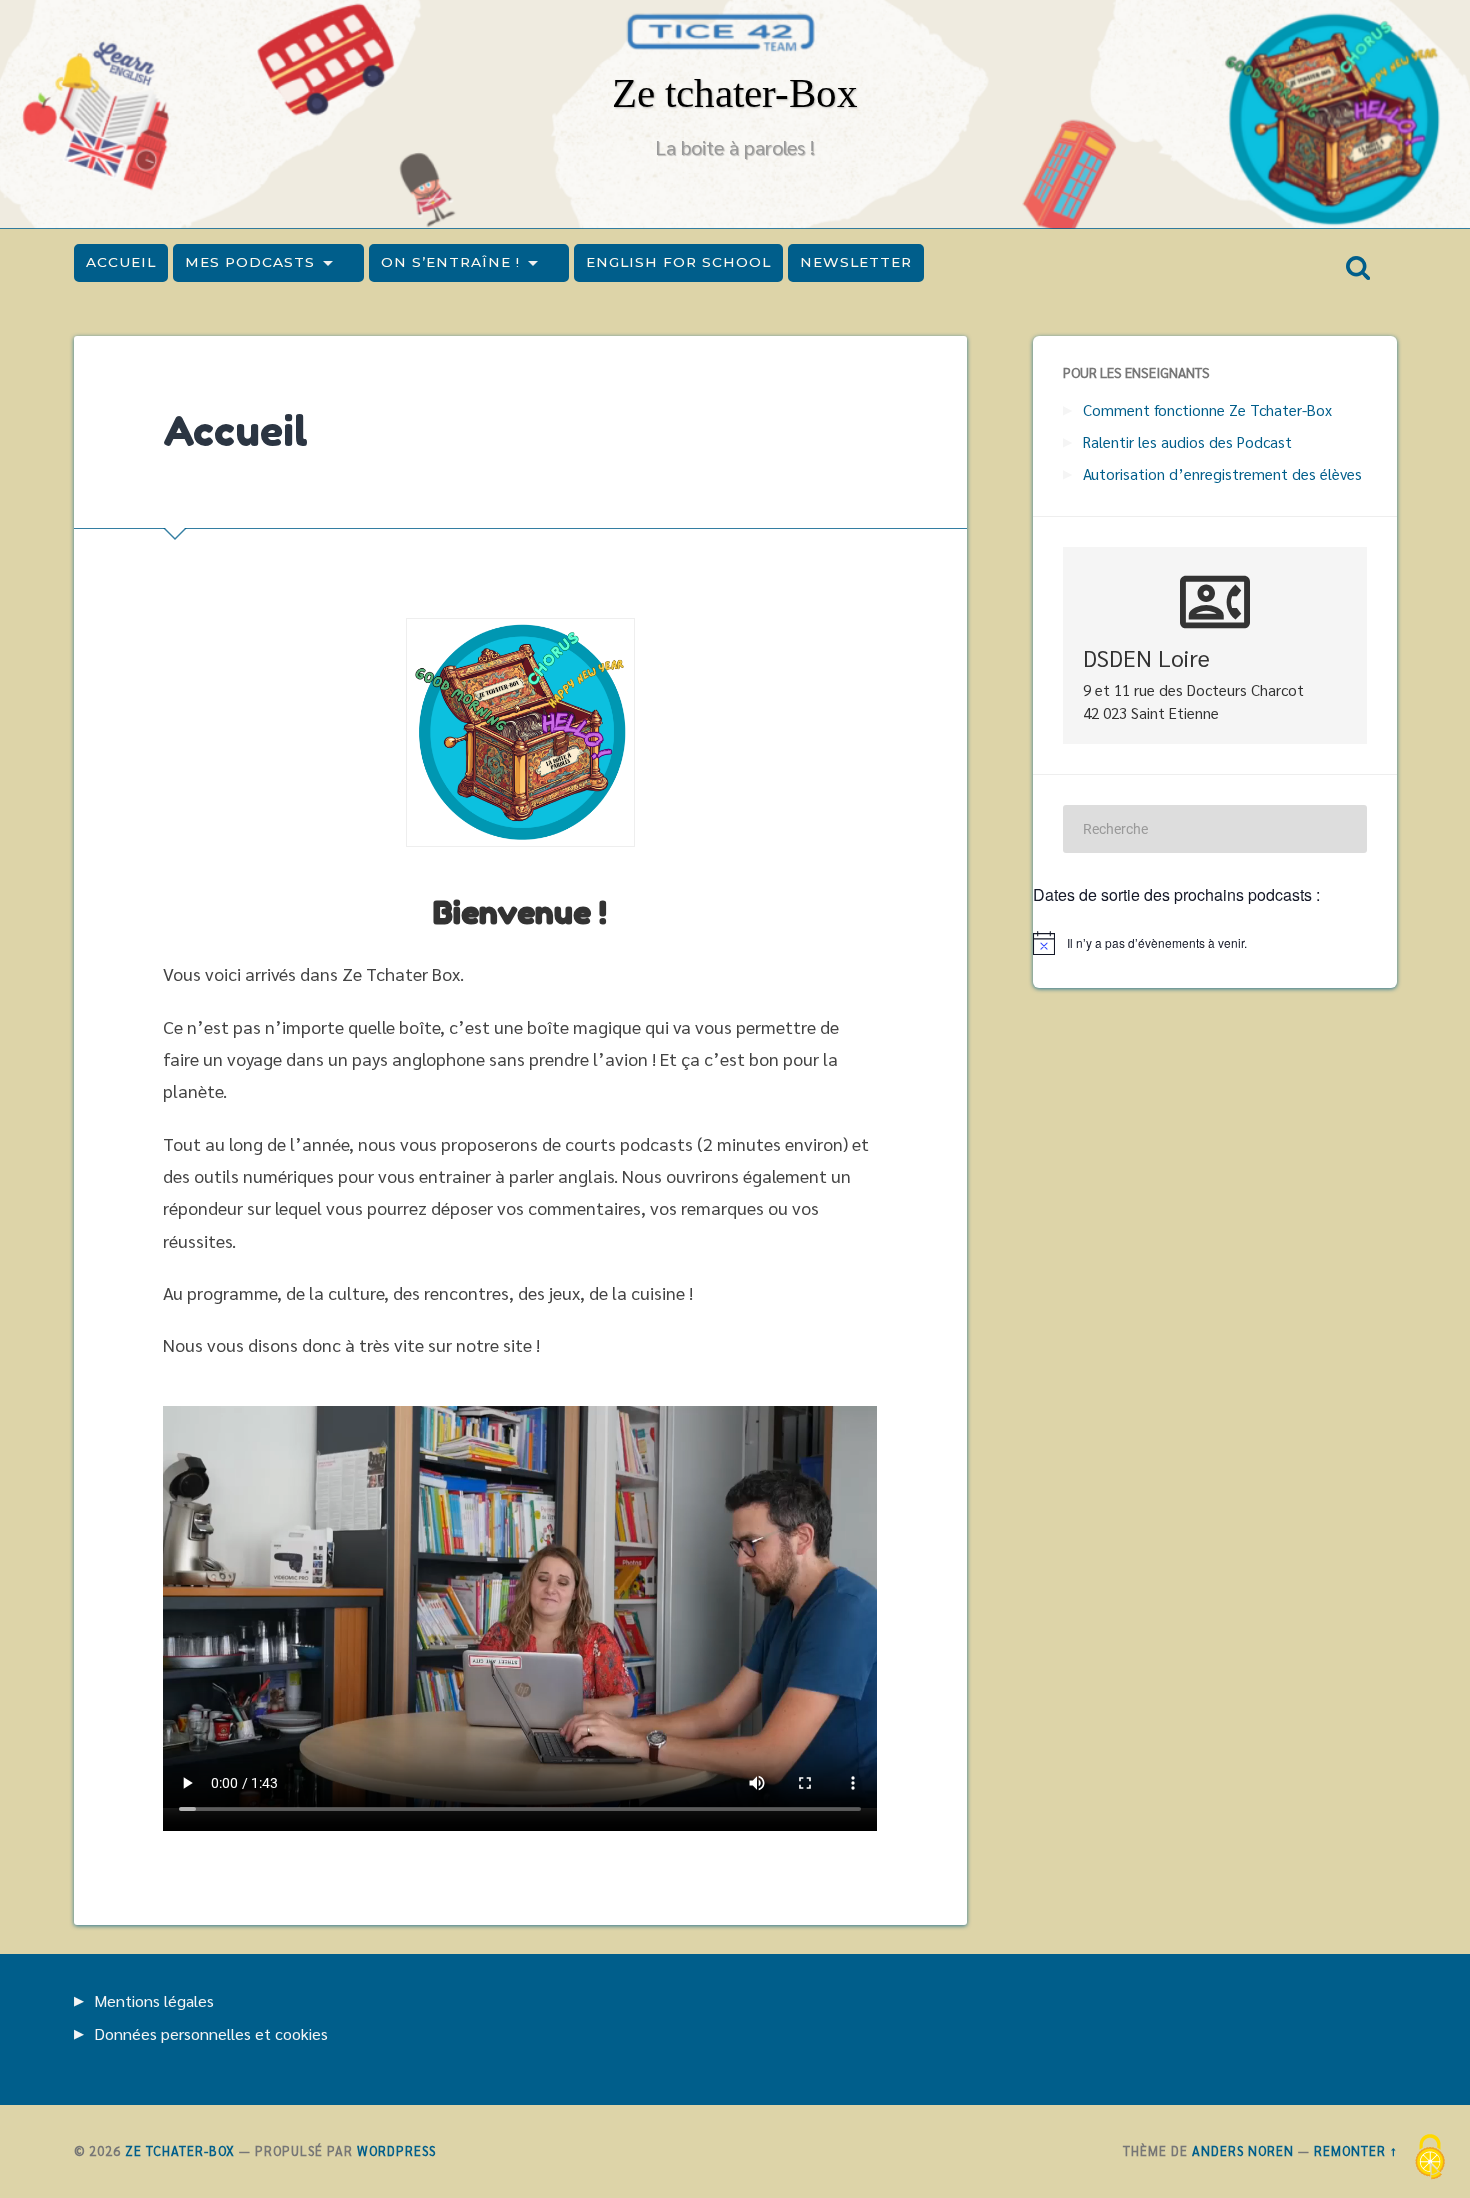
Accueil (121, 262)
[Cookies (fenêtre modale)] (1430, 2158)
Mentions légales (154, 2000)
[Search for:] (1215, 829)
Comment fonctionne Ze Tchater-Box (1207, 410)
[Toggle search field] (1358, 268)
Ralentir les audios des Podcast (1187, 442)
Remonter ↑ (1355, 2150)
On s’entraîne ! (450, 262)
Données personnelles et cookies (211, 2033)
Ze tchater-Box (735, 93)
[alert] (1215, 943)
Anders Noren (1243, 2150)
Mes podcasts (250, 262)
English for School (678, 262)
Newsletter (856, 262)
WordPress (396, 2150)
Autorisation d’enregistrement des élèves (1222, 474)
